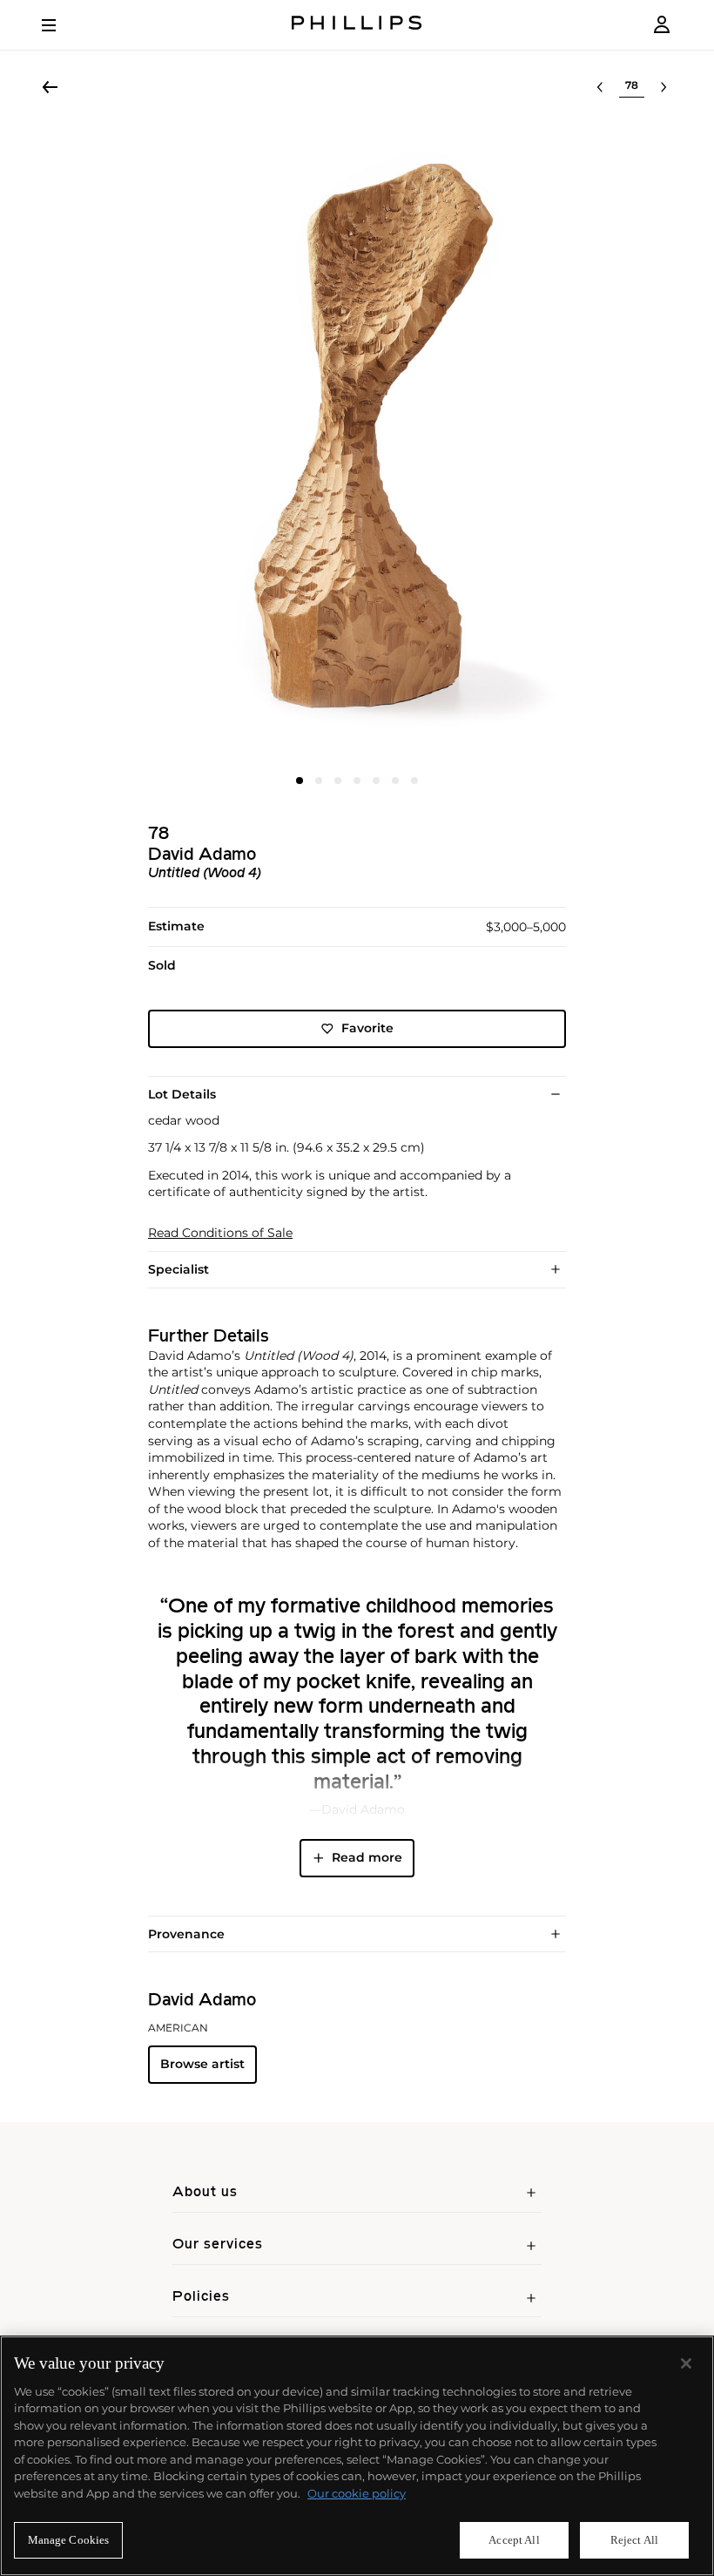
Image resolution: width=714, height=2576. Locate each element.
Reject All (634, 2540)
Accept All (514, 2540)
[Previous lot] (600, 87)
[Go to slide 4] (357, 781)
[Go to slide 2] (319, 781)
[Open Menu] (61, 25)
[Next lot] (663, 87)
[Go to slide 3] (338, 781)
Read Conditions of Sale (220, 1233)
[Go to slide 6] (395, 781)
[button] (357, 443)
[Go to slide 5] (376, 781)
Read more (367, 1857)
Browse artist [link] (202, 2064)
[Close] (686, 2363)
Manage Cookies (69, 2540)
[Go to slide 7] (414, 781)
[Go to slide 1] (300, 781)
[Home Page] (357, 25)
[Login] (662, 25)
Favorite (367, 1028)
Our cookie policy (357, 2493)
